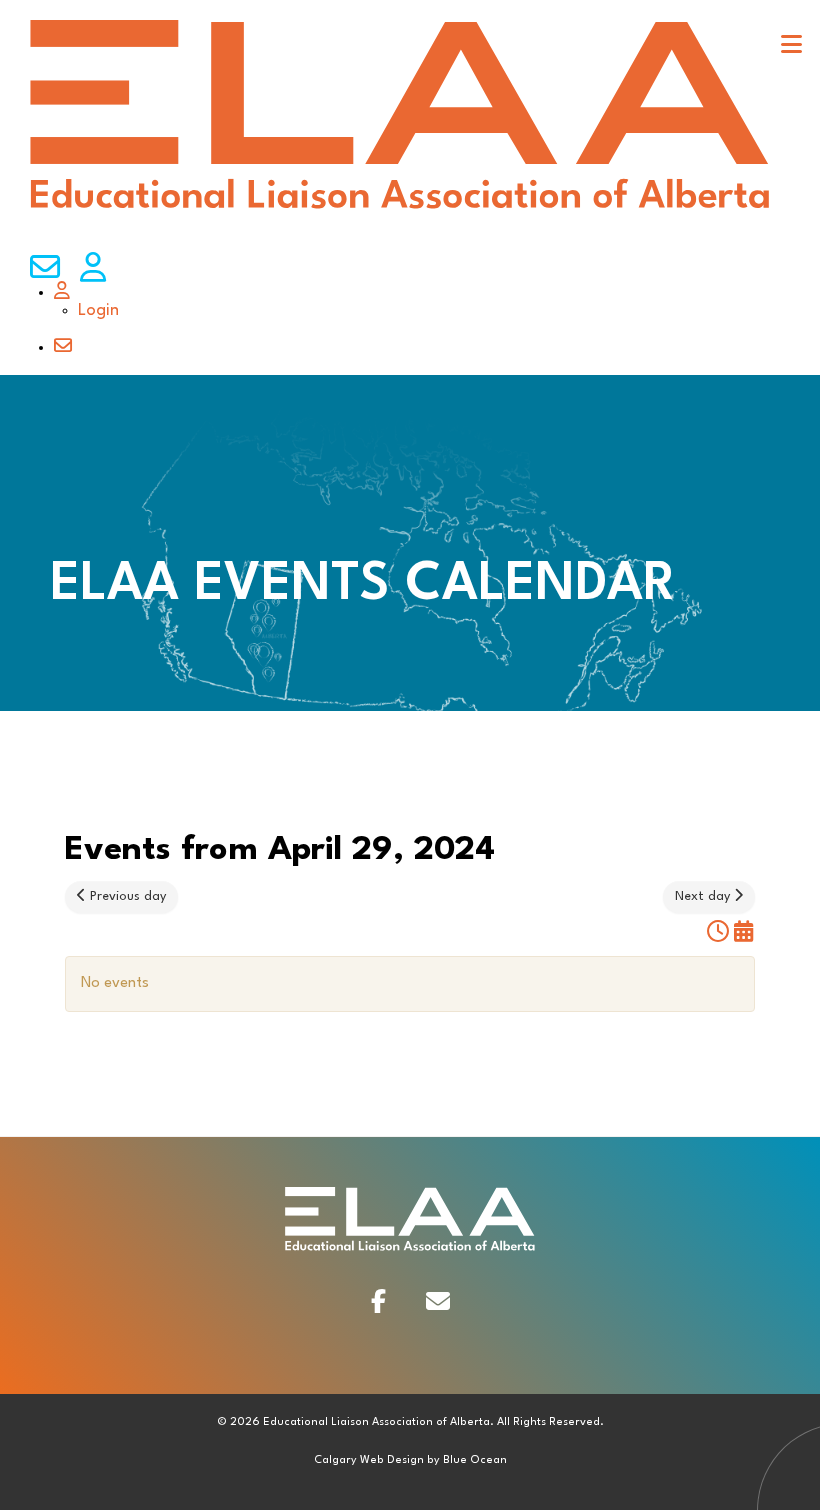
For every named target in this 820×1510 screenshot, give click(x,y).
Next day (704, 896)
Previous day (126, 896)
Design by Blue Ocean (447, 1460)
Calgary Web (349, 1460)
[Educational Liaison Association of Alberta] (400, 209)
